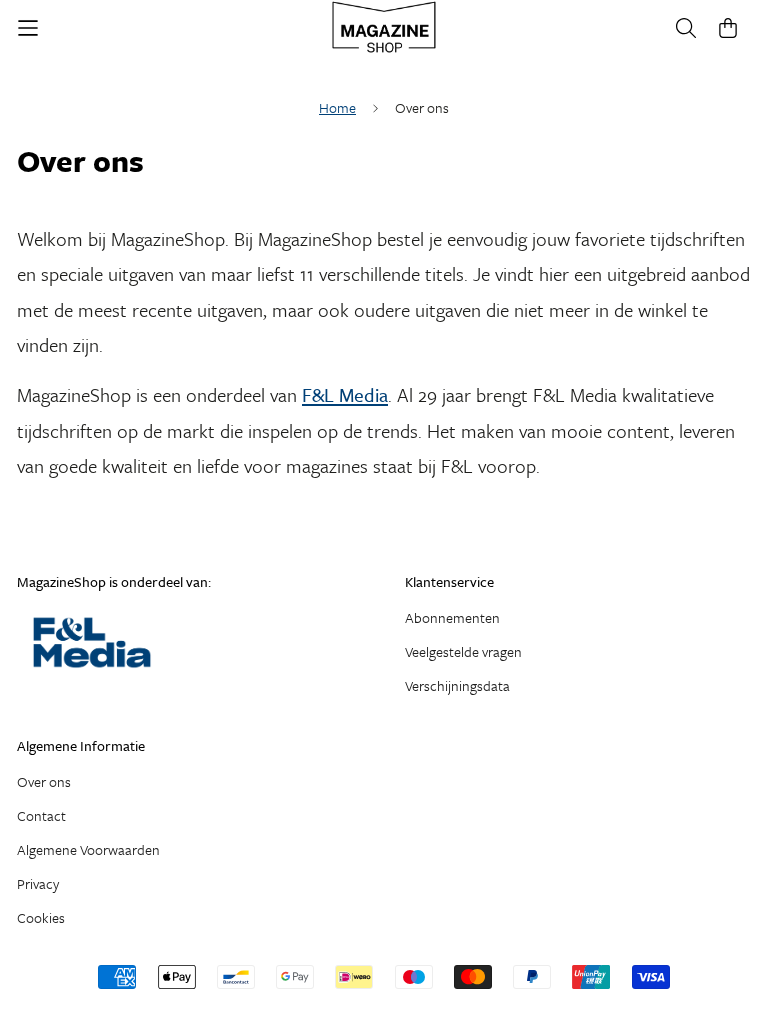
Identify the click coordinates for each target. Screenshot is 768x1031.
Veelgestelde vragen (463, 651)
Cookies (41, 917)
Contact (41, 815)
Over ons (44, 781)
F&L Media (345, 394)
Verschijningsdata (457, 685)
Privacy (38, 883)
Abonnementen (452, 617)
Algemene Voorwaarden (88, 849)
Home (337, 107)
